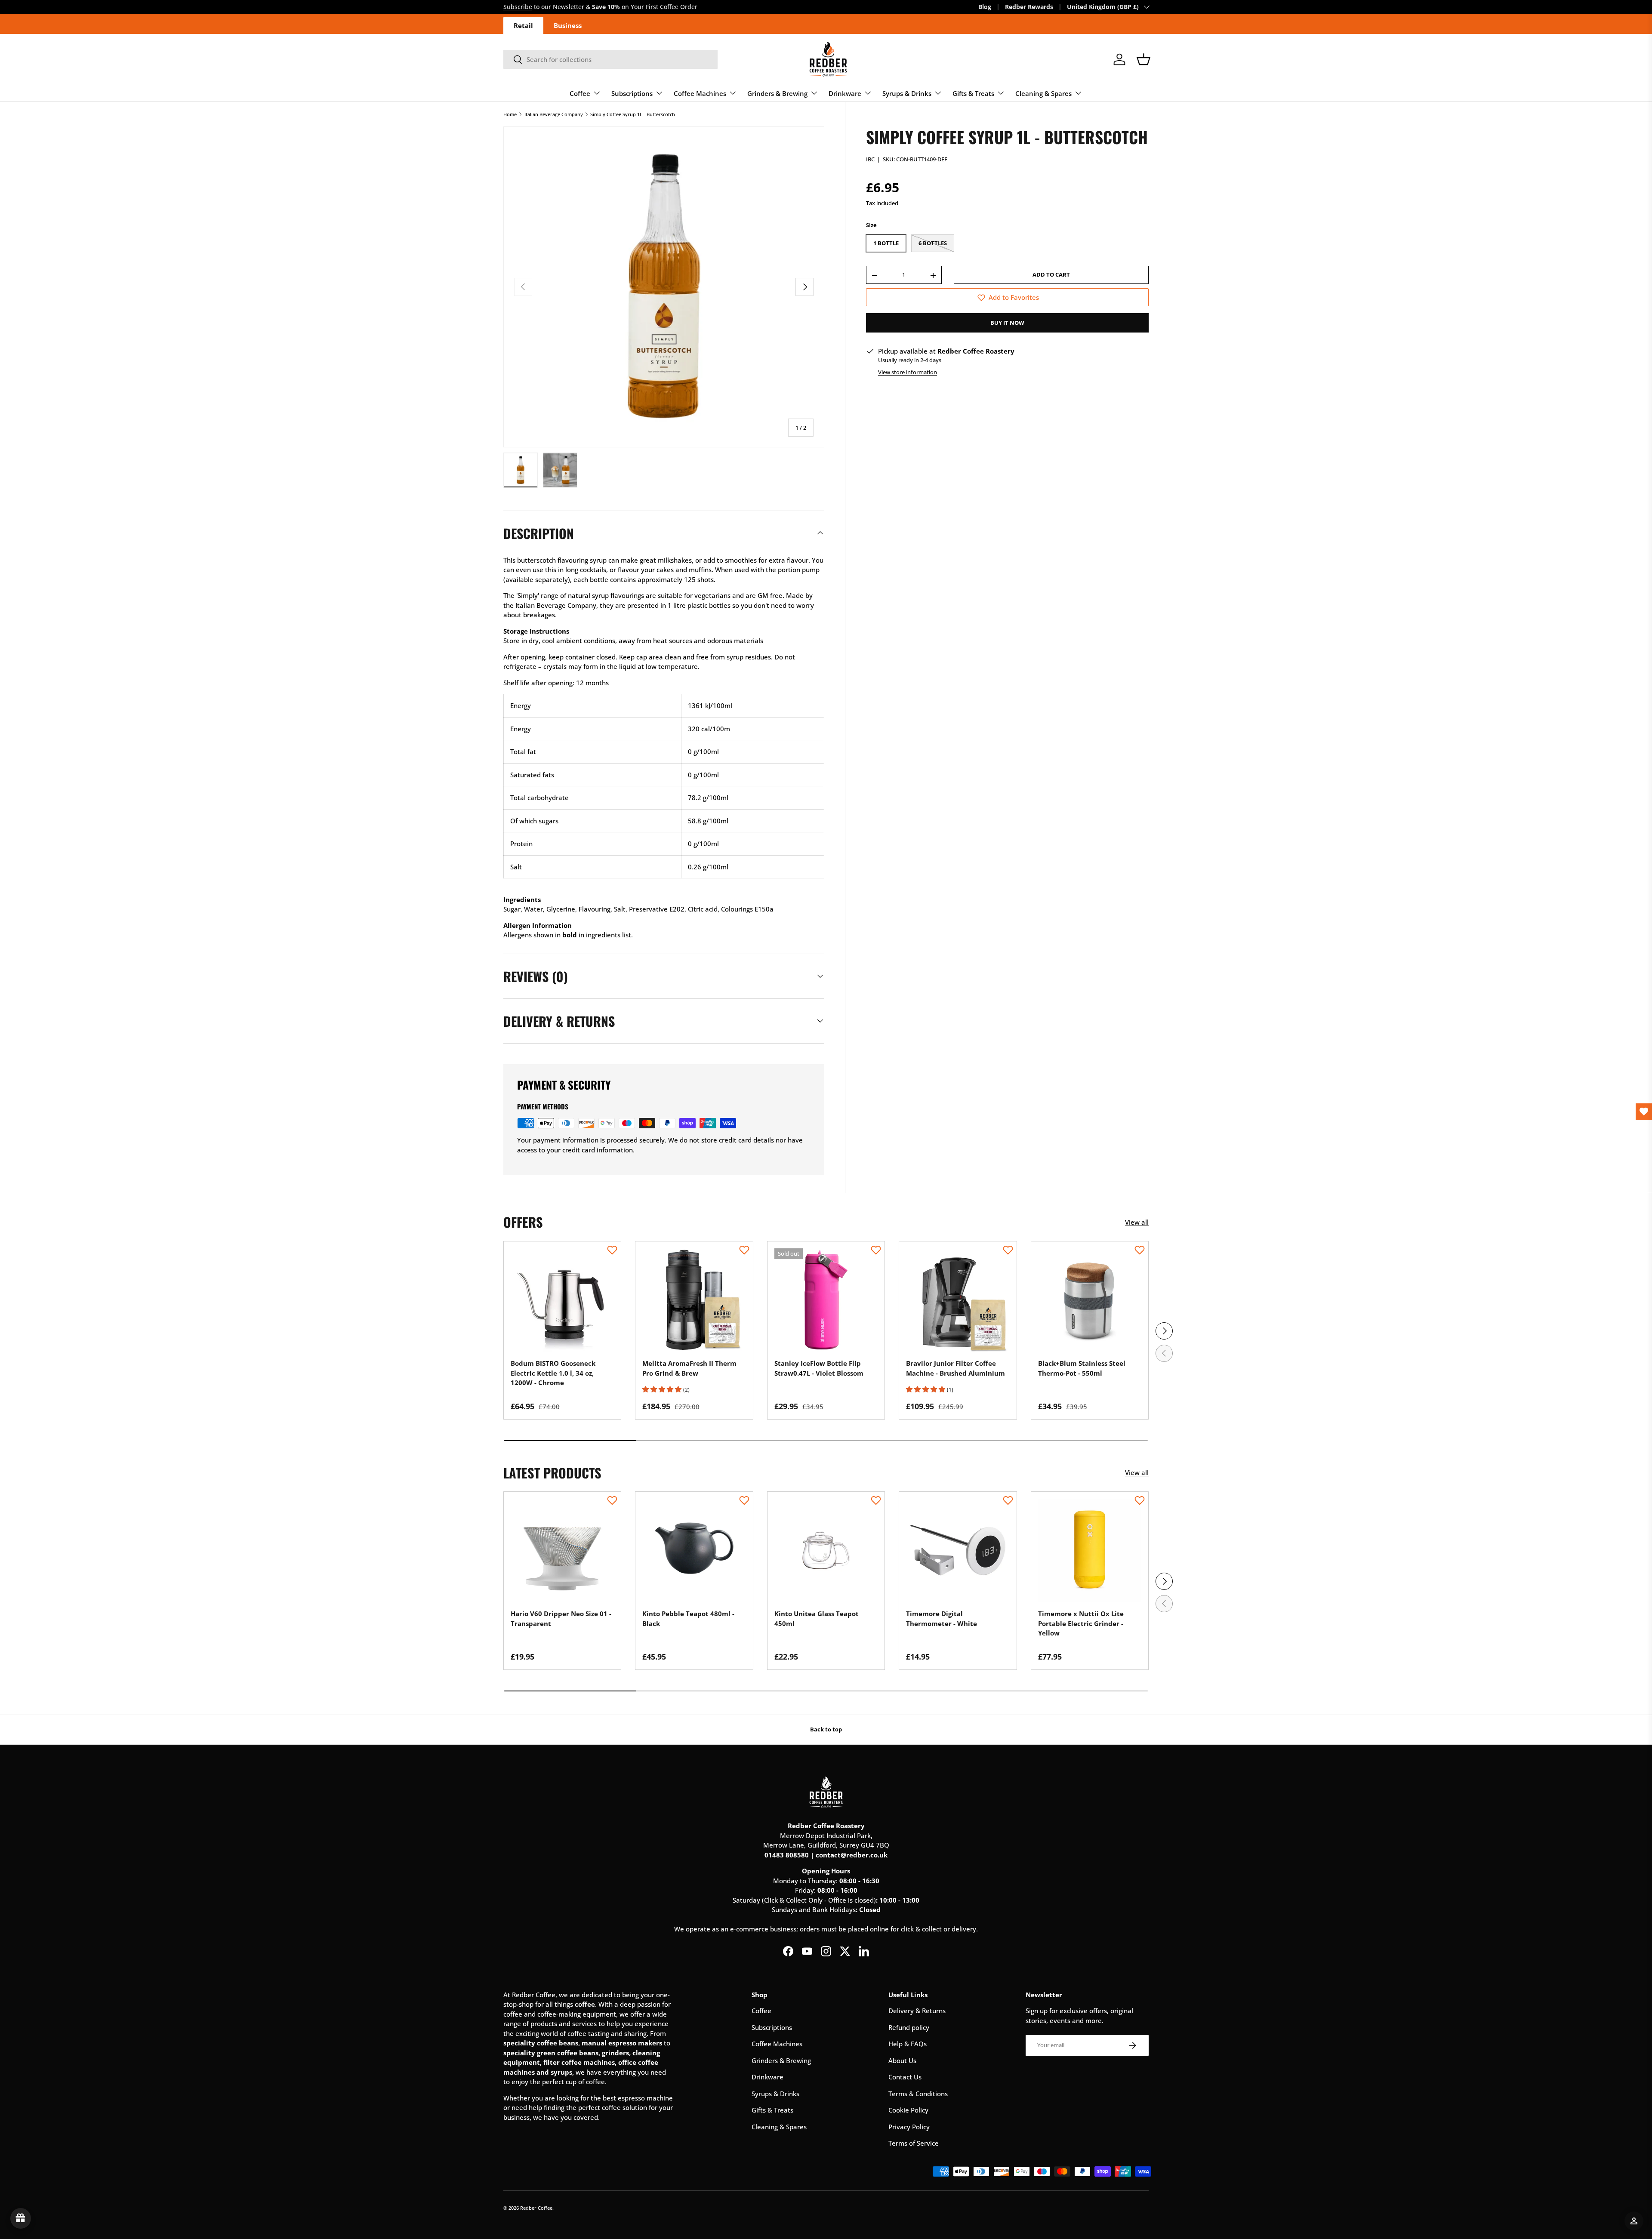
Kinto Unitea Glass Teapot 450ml (817, 1618)
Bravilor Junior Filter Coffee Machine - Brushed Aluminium (955, 1368)
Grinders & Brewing (777, 93)
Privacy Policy (909, 2127)
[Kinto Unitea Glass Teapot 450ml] (826, 1550)
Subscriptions (632, 93)
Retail (523, 25)
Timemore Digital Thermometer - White (942, 1618)
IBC (870, 160)
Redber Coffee (536, 2208)
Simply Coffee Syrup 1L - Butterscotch (633, 114)
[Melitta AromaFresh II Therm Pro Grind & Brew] (694, 1300)
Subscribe (518, 7)
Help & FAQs (908, 2044)
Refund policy (909, 2027)
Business (568, 25)
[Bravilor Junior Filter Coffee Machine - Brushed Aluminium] (958, 1300)
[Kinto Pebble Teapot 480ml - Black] (694, 1550)
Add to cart (1051, 275)
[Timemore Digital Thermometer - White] (958, 1550)
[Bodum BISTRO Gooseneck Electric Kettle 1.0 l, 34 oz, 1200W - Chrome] (562, 1300)
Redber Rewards (1029, 7)
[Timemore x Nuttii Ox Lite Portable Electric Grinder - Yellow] (1090, 1550)
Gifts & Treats (973, 93)
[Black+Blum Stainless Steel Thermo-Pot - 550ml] (1090, 1300)
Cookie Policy (908, 2110)
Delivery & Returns (917, 2011)
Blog (985, 7)
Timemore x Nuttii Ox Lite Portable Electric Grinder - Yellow (1081, 1623)
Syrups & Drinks (907, 93)
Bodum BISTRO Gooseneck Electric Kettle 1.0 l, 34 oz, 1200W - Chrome (553, 1373)
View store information (908, 372)
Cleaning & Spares (1043, 93)
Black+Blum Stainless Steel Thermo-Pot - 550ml (1082, 1368)
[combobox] (610, 59)
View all (1137, 1222)
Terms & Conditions (918, 2094)
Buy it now (1007, 323)
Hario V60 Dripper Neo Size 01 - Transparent (561, 1618)
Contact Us (905, 2077)
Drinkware (845, 93)
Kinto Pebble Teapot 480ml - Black (688, 1618)
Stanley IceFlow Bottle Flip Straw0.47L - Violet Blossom (819, 1368)
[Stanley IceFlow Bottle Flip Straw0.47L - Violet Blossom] (826, 1300)
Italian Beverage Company (554, 114)
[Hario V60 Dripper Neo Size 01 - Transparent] (562, 1550)
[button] (1143, 59)
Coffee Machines (700, 93)
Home (510, 114)
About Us (902, 2060)
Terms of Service (914, 2143)
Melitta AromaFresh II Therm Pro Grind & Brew (689, 1368)
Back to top (826, 1729)
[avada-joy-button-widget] (21, 2218)
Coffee (580, 93)
